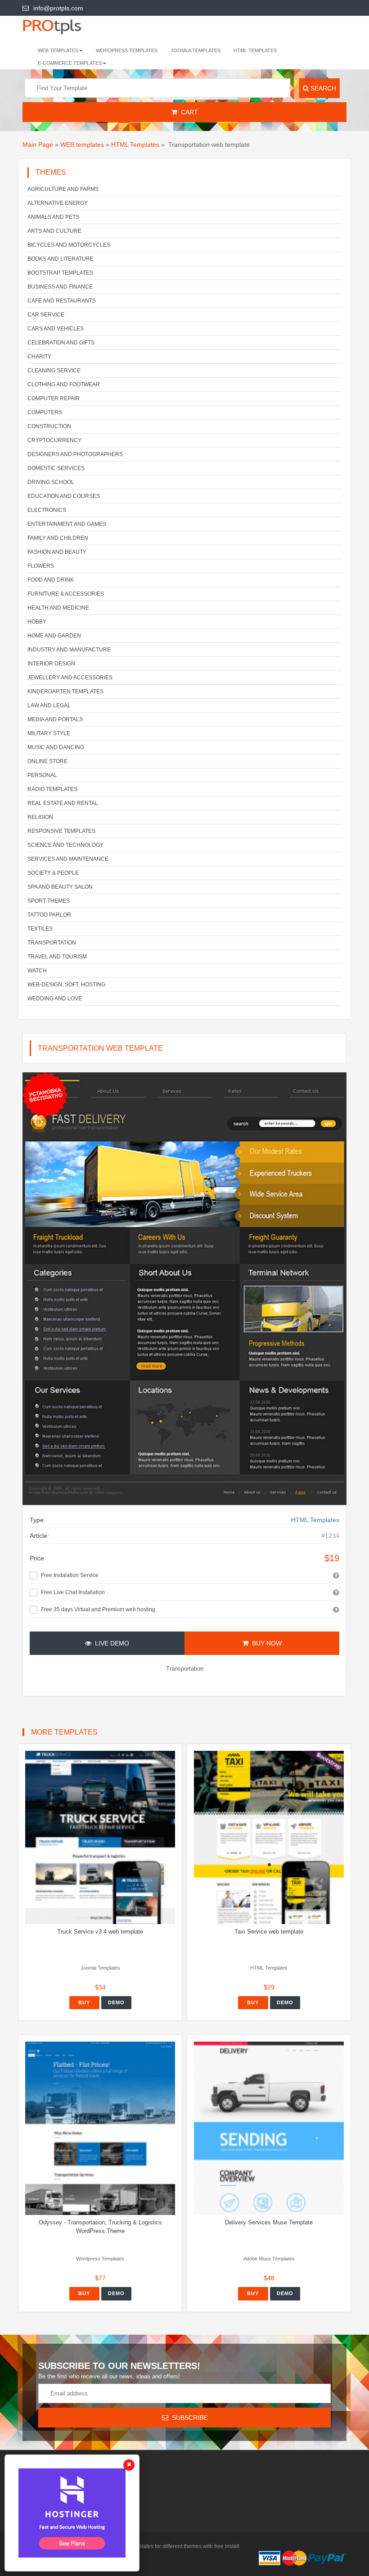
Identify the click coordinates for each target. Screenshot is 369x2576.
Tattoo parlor (49, 915)
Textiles (40, 929)
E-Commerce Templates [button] (70, 63)
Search (322, 88)
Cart (188, 112)
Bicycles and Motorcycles (69, 245)
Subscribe (188, 2418)
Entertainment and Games (67, 524)
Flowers (41, 566)
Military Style (49, 733)
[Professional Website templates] (61, 26)
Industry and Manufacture (69, 650)
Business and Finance (60, 287)
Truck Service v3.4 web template (100, 1932)
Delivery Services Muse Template (269, 2222)
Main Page (38, 145)
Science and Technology (65, 845)
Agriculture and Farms (63, 189)
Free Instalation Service (70, 1575)
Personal (42, 775)
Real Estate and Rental (63, 803)
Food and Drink (51, 580)
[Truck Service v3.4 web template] (100, 1837)
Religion (40, 817)
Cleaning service (54, 371)
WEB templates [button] (58, 50)
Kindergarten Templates (65, 691)
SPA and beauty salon (60, 887)
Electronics (47, 510)
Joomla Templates (196, 50)
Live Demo (110, 1643)
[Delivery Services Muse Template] (269, 2128)
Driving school (51, 482)
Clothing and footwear (64, 384)
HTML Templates (255, 50)
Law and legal (49, 705)
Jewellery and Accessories (70, 678)
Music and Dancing (56, 747)
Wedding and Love (55, 999)
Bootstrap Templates (60, 273)
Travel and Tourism (57, 957)
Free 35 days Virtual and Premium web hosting (98, 1609)
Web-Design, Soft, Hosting (66, 985)
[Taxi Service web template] (269, 1837)
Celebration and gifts (61, 343)
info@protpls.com (58, 8)
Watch (37, 971)
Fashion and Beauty (57, 552)
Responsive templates (61, 831)
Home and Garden (54, 636)
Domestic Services (56, 468)
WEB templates (82, 145)
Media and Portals (55, 719)
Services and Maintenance (68, 859)
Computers (45, 412)
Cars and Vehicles (56, 329)
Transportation (52, 943)
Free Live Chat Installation (73, 1592)
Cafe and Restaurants (62, 301)
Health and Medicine (58, 608)
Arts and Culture (54, 231)
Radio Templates (52, 789)
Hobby (37, 622)
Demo (116, 2002)
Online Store (47, 761)
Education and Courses (64, 496)
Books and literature (61, 259)
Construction (49, 426)
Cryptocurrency (54, 440)
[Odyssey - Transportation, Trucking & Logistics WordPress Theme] (100, 2128)
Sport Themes (49, 901)
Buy (84, 2002)
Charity (39, 357)
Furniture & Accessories (66, 594)
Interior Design (51, 664)
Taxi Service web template (269, 1932)
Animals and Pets (53, 217)
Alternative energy (58, 203)
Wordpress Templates (127, 50)
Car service (46, 315)
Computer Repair (54, 398)
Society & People (53, 873)
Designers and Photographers (75, 454)
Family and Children (58, 538)
